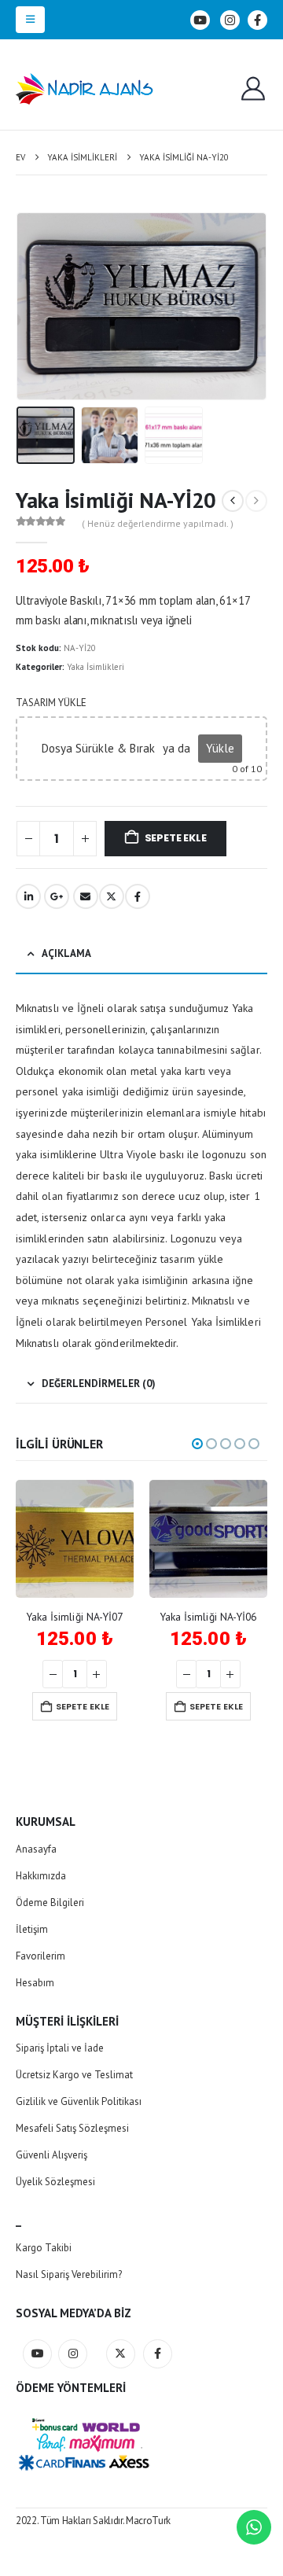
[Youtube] (200, 20)
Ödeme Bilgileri (50, 1903)
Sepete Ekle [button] (83, 1706)
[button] (30, 20)
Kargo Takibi (44, 2248)
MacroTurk (148, 2521)
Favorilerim (40, 1956)
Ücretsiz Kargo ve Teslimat (74, 2075)
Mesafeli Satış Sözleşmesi (72, 2128)
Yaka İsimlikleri (96, 667)
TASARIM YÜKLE (51, 703)
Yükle (220, 748)
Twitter (112, 896)
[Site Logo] (85, 89)
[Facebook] (257, 20)
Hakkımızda (41, 1876)
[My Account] (253, 89)
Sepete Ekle (176, 838)
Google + (57, 896)
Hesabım (35, 1983)
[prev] (233, 501)
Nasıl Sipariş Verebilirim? (69, 2274)
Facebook (138, 896)
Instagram (73, 2354)
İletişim (32, 1929)
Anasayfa (36, 1849)
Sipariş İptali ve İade (60, 2048)
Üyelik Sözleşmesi (55, 2182)
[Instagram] (230, 20)
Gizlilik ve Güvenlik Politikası (79, 2101)
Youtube (37, 2354)
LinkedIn (28, 896)
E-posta (86, 896)
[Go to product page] (75, 1539)
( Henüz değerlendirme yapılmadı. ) (158, 523)
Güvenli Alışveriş (51, 2155)
